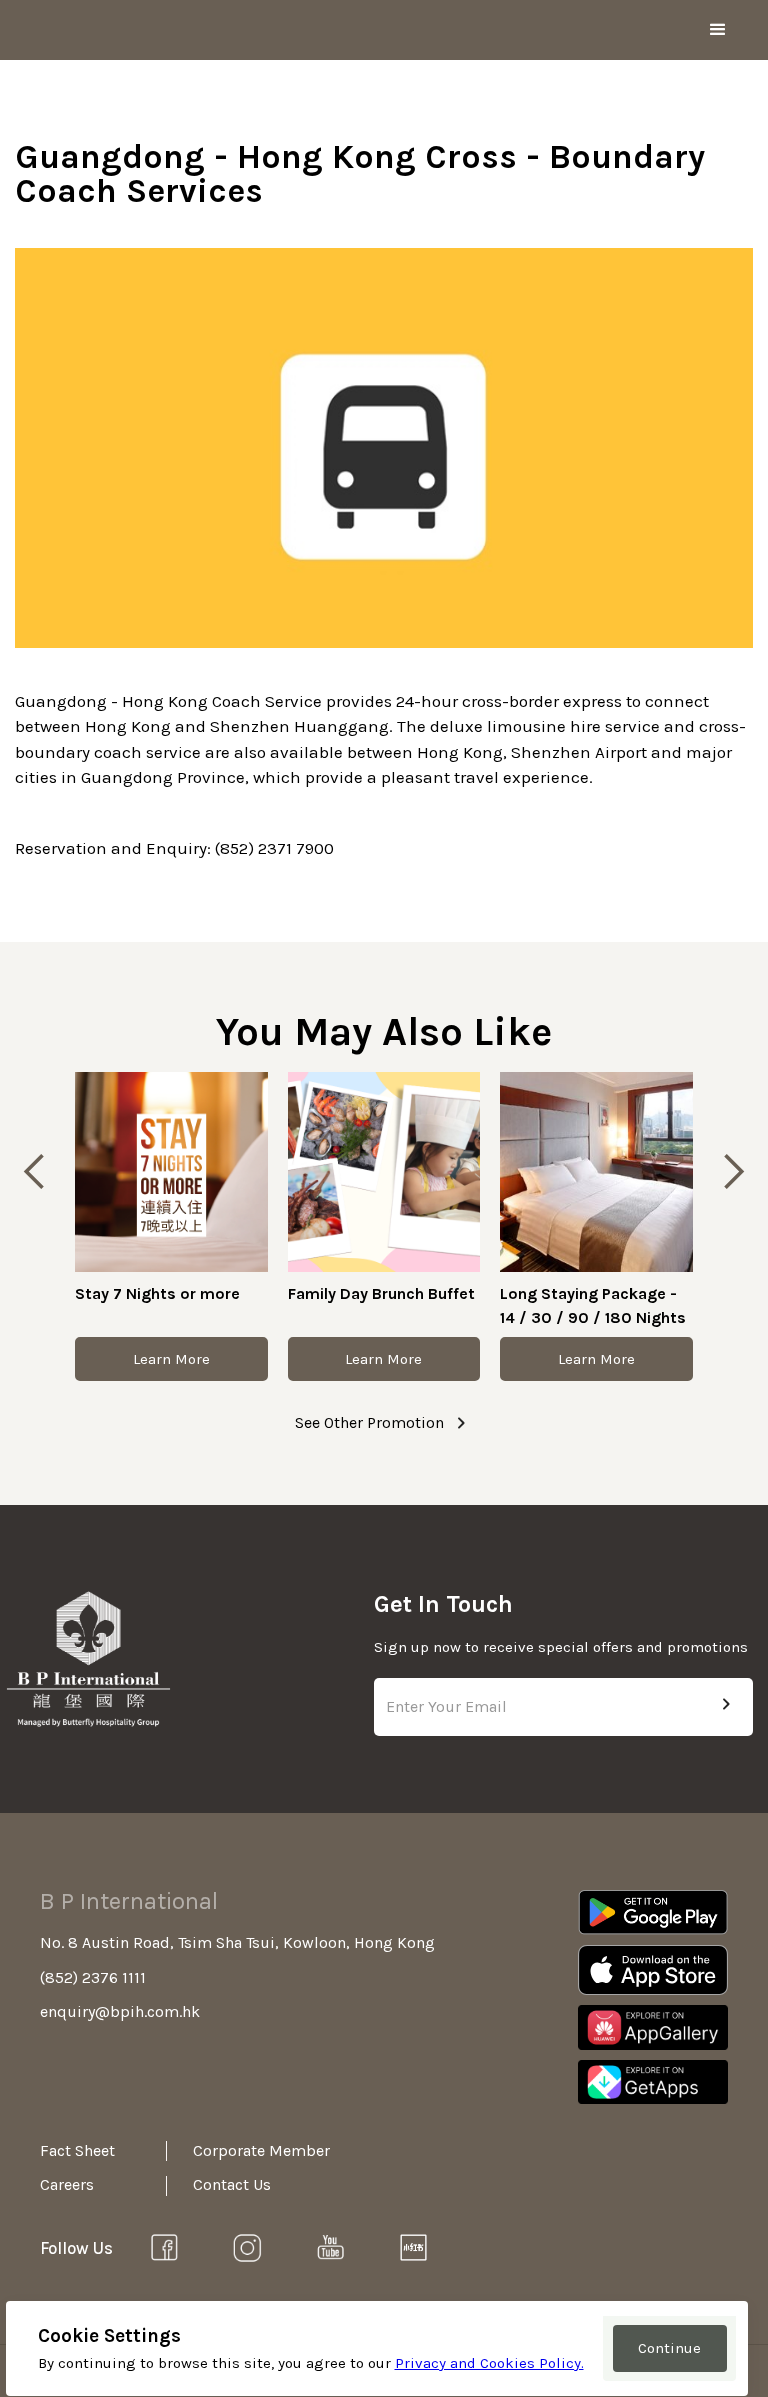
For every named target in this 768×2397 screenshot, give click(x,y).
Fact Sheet (77, 2150)
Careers (67, 2184)
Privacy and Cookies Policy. (489, 2363)
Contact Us (232, 2184)
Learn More (171, 1359)
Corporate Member (243, 2150)
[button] (718, 30)
